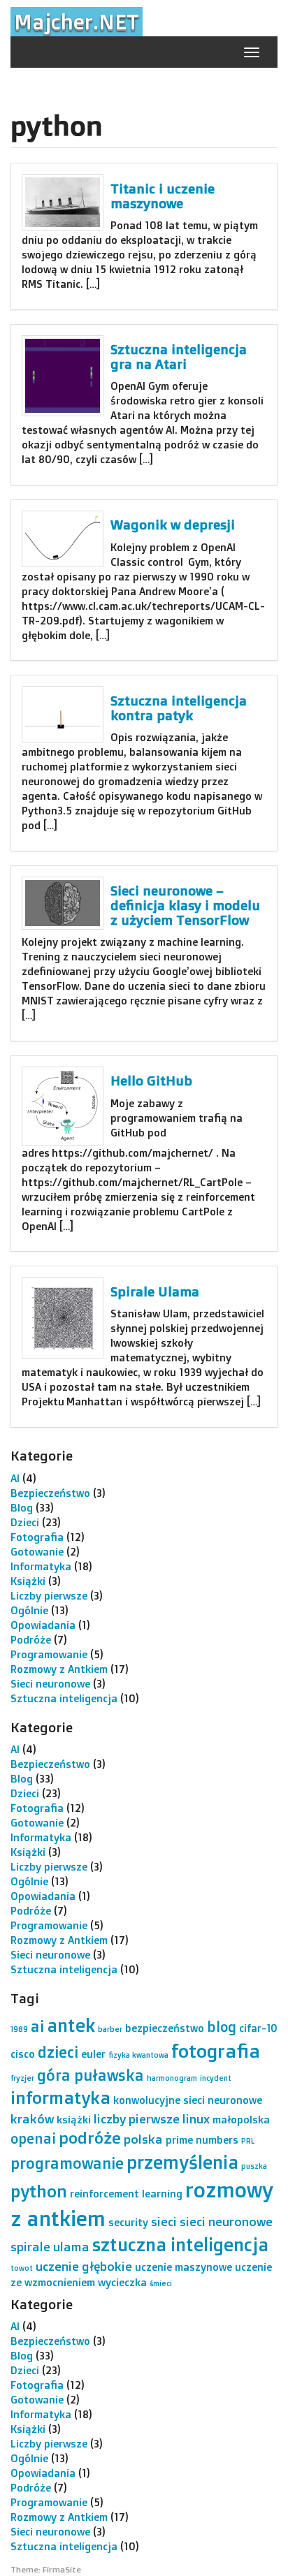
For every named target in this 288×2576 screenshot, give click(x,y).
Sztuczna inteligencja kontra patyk (179, 708)
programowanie (67, 2163)
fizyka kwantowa (138, 2055)
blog (222, 2027)
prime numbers (202, 2140)
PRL (248, 2141)
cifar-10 (258, 2028)
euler (93, 2054)
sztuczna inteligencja (180, 2244)
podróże (90, 2138)
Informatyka (41, 1566)
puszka (254, 2166)
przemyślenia (182, 2162)
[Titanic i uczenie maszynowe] (63, 202)
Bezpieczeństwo (50, 1493)
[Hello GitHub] (63, 1106)
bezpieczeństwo (165, 2028)
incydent (216, 2078)
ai (37, 2026)
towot (22, 2268)
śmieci (161, 2283)
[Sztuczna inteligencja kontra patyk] (63, 714)
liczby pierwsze (137, 2118)
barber (110, 2029)
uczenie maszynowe (183, 2267)
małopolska (241, 2120)
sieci (164, 2221)
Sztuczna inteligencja (64, 1698)
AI (15, 1478)
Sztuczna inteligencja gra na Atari (179, 357)
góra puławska (91, 2075)
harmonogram (172, 2078)
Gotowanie (37, 1552)
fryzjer (22, 2078)
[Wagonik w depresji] (63, 539)
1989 (19, 2029)
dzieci (58, 2052)
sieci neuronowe (226, 2221)
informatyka (60, 2097)
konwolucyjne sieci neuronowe (188, 2100)
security (128, 2222)
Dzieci (25, 1522)
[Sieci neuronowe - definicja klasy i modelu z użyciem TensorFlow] (63, 903)
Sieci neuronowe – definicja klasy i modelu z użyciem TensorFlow (185, 905)
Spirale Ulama (155, 1291)
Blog (22, 1508)
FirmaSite (62, 2569)
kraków (32, 2118)
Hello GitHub (151, 1081)
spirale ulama (50, 2246)
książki (74, 2120)
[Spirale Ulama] (63, 1318)
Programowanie (49, 1654)
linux (196, 2118)
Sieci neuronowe (50, 1684)
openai (33, 2138)
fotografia (216, 2051)
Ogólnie (29, 1610)
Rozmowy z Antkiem (59, 1669)
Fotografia (37, 1537)
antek (71, 2025)
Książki (28, 1581)
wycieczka (122, 2282)
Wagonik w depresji (173, 525)
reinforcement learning (126, 2194)
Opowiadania (43, 1625)
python (39, 2191)
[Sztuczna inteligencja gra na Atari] (63, 376)
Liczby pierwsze (49, 1596)
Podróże (31, 1640)
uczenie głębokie (84, 2266)
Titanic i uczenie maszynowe (163, 196)
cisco (23, 2054)
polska (143, 2139)
